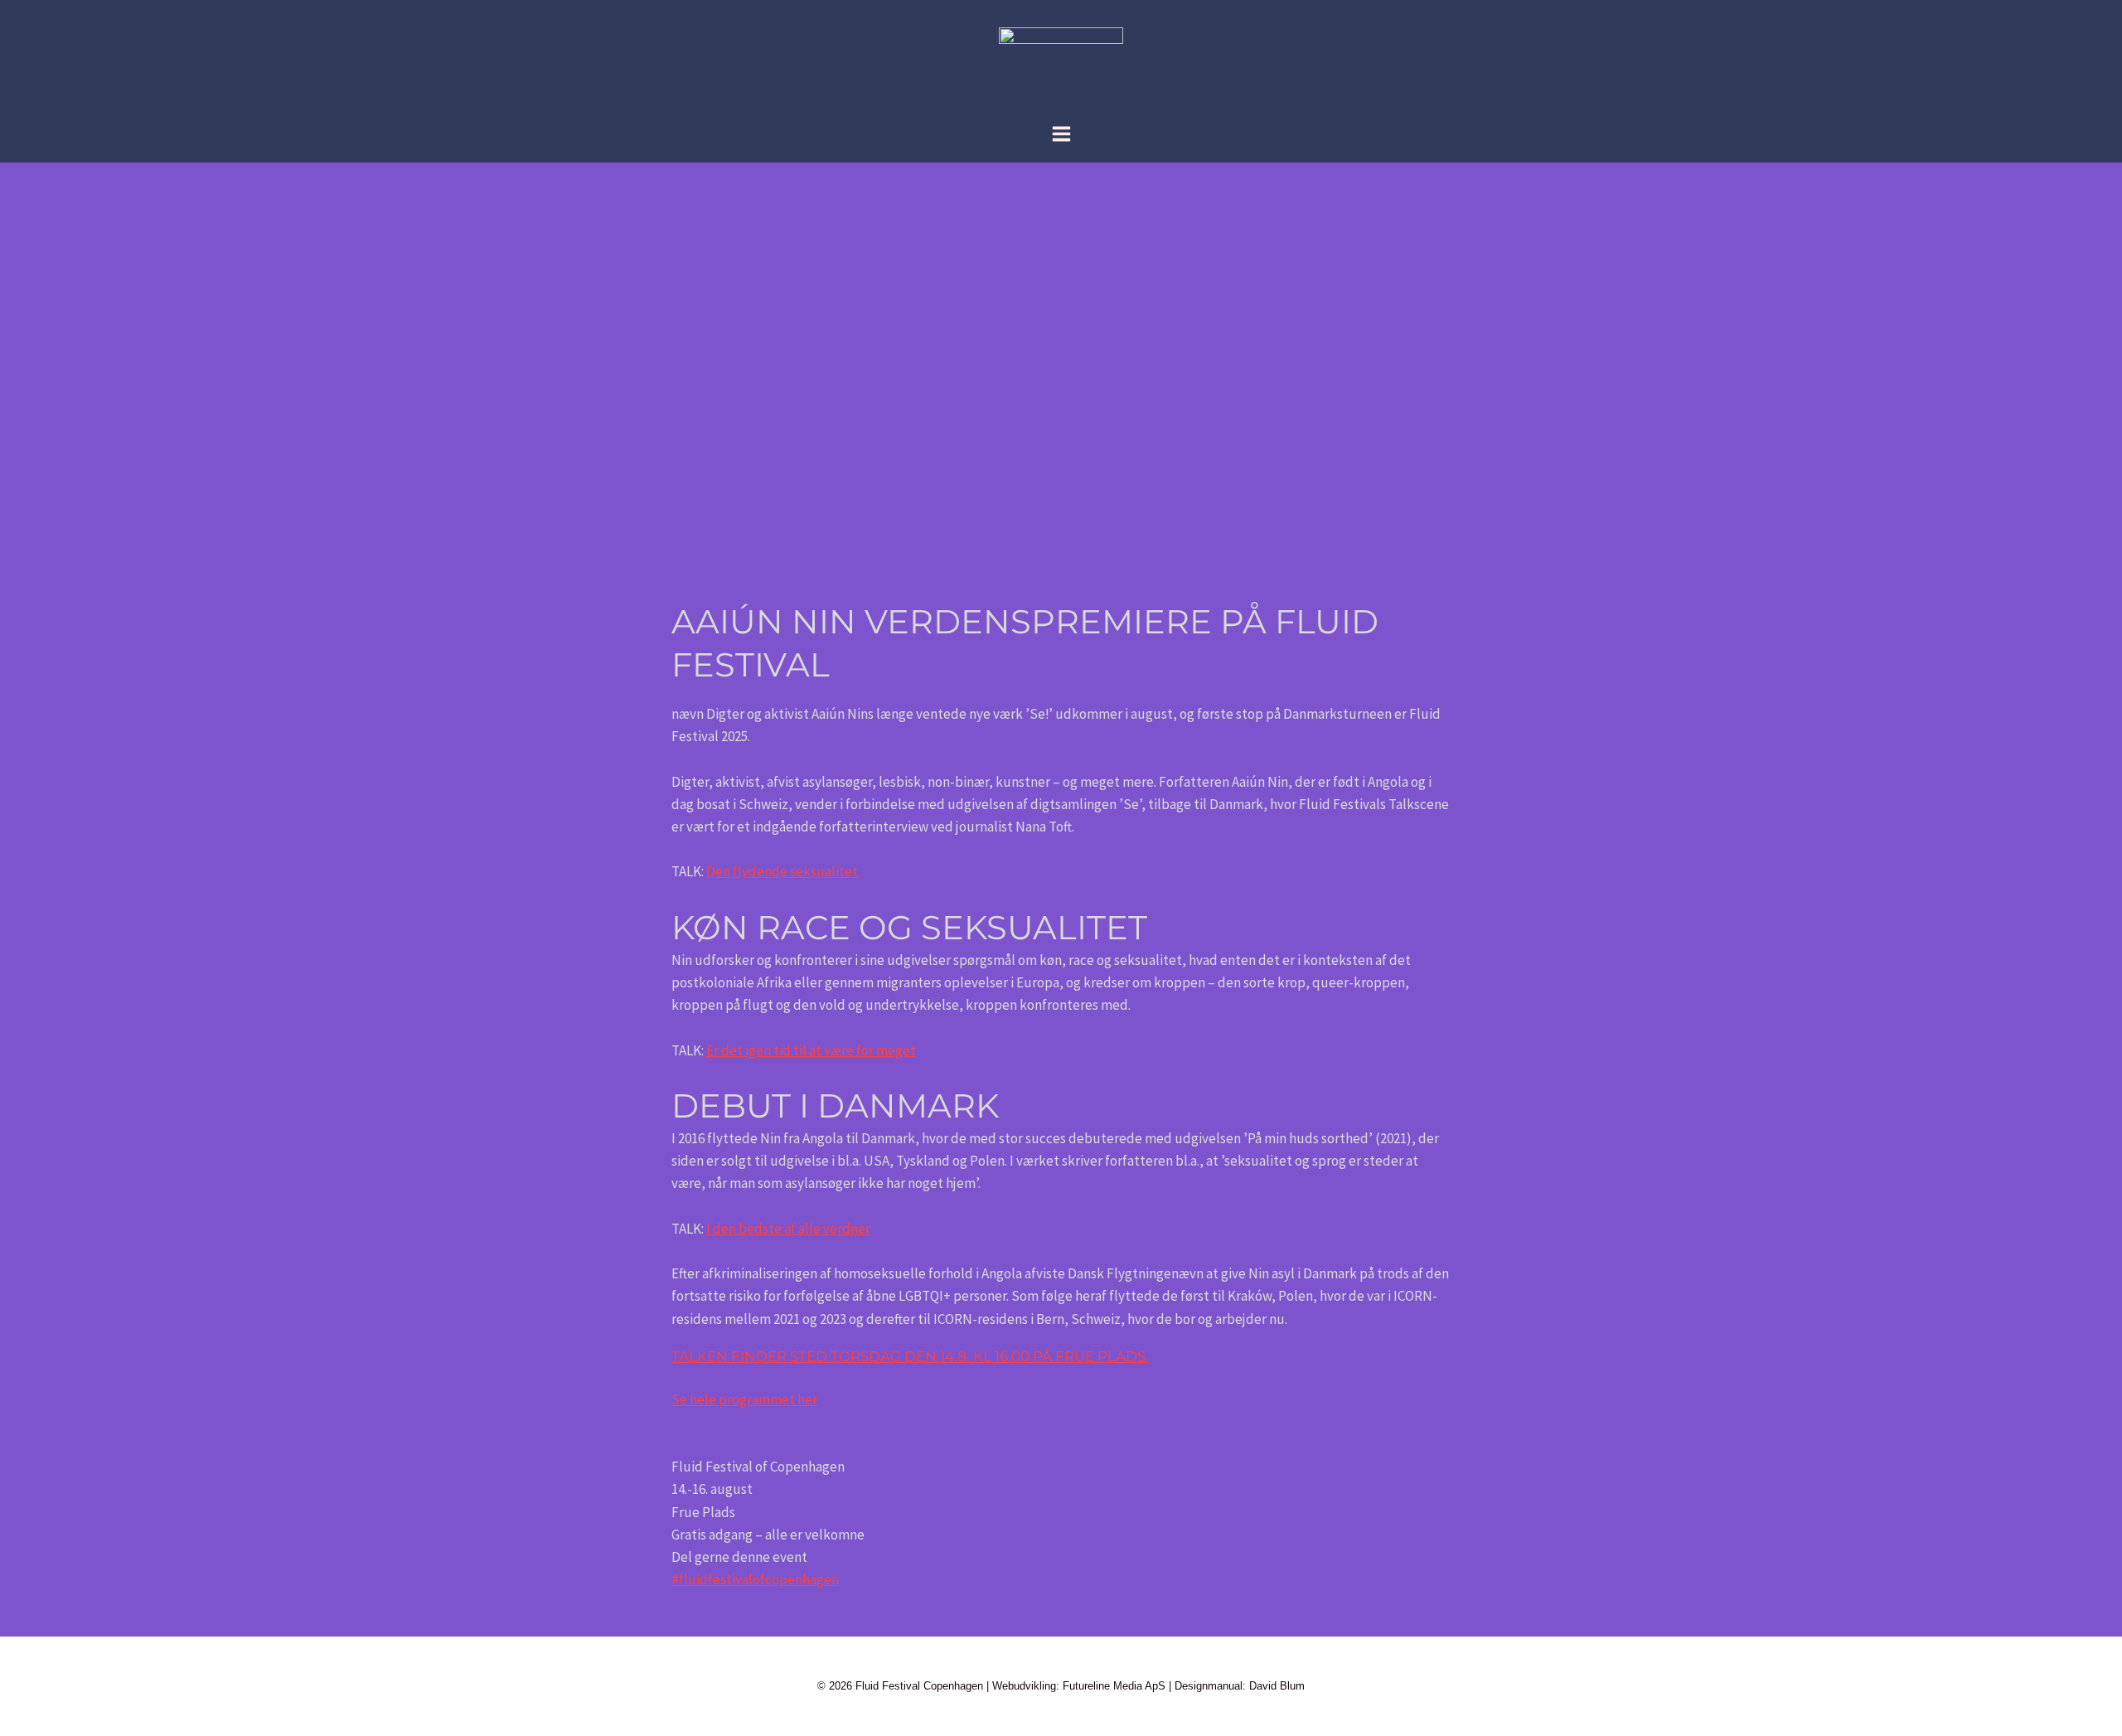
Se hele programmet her (744, 1399)
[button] (1061, 1616)
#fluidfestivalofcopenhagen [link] (755, 1579)
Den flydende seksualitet (782, 871)
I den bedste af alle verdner (788, 1229)
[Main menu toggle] (1061, 134)
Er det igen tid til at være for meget (811, 1050)
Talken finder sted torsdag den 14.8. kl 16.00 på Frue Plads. (910, 1356)
